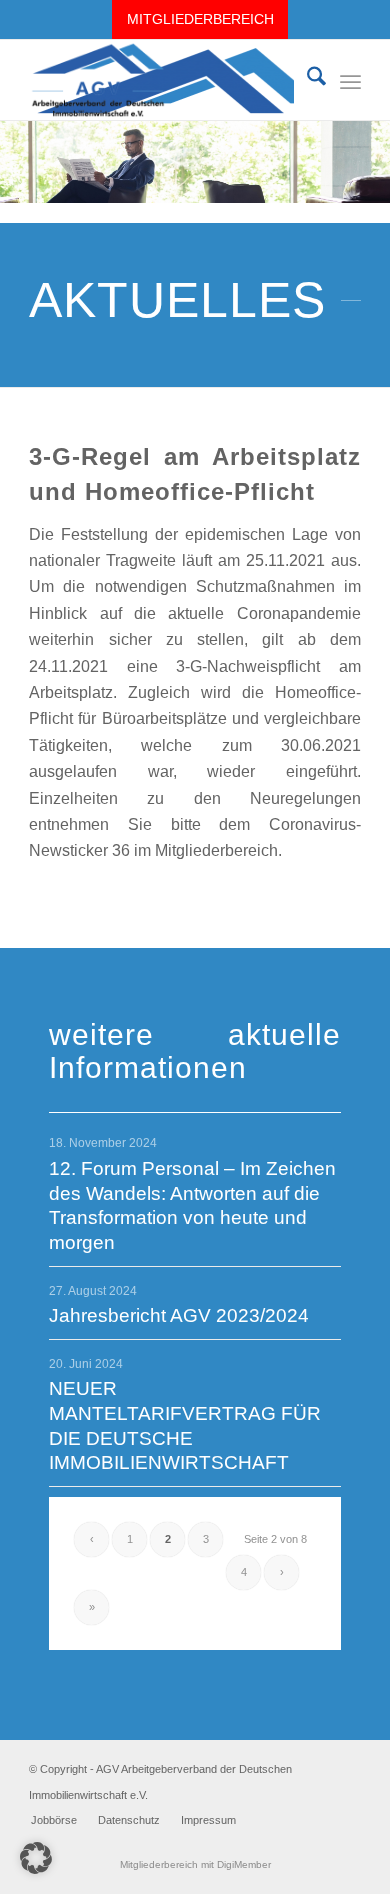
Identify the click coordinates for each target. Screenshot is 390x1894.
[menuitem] (200, 19)
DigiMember (244, 1864)
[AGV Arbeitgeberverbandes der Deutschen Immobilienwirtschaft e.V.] (161, 80)
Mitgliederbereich (200, 19)
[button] (36, 1858)
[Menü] (350, 80)
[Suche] (306, 80)
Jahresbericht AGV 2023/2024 (179, 1315)
